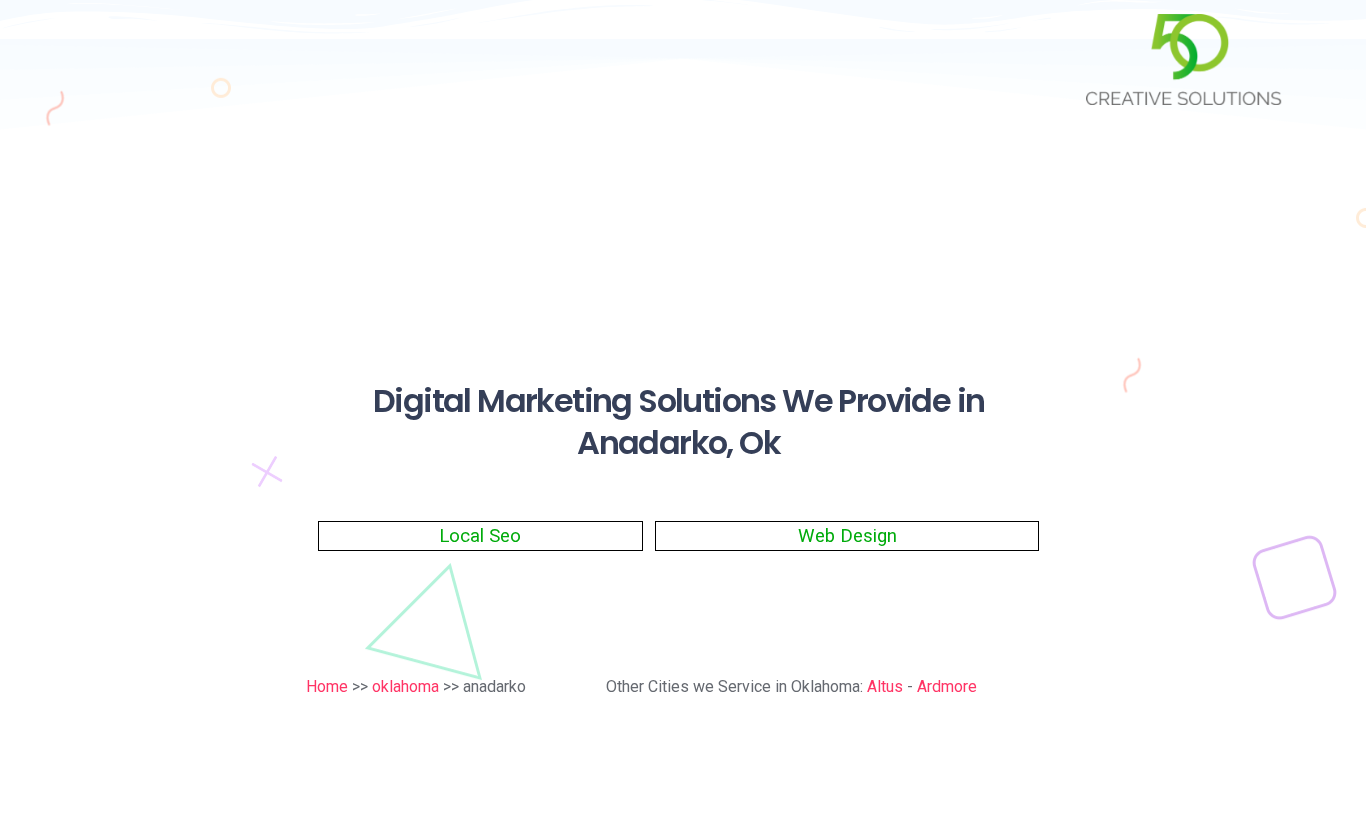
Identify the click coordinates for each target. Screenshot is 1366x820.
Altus (885, 686)
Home (327, 686)
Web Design (847, 536)
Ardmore (947, 686)
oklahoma (405, 686)
